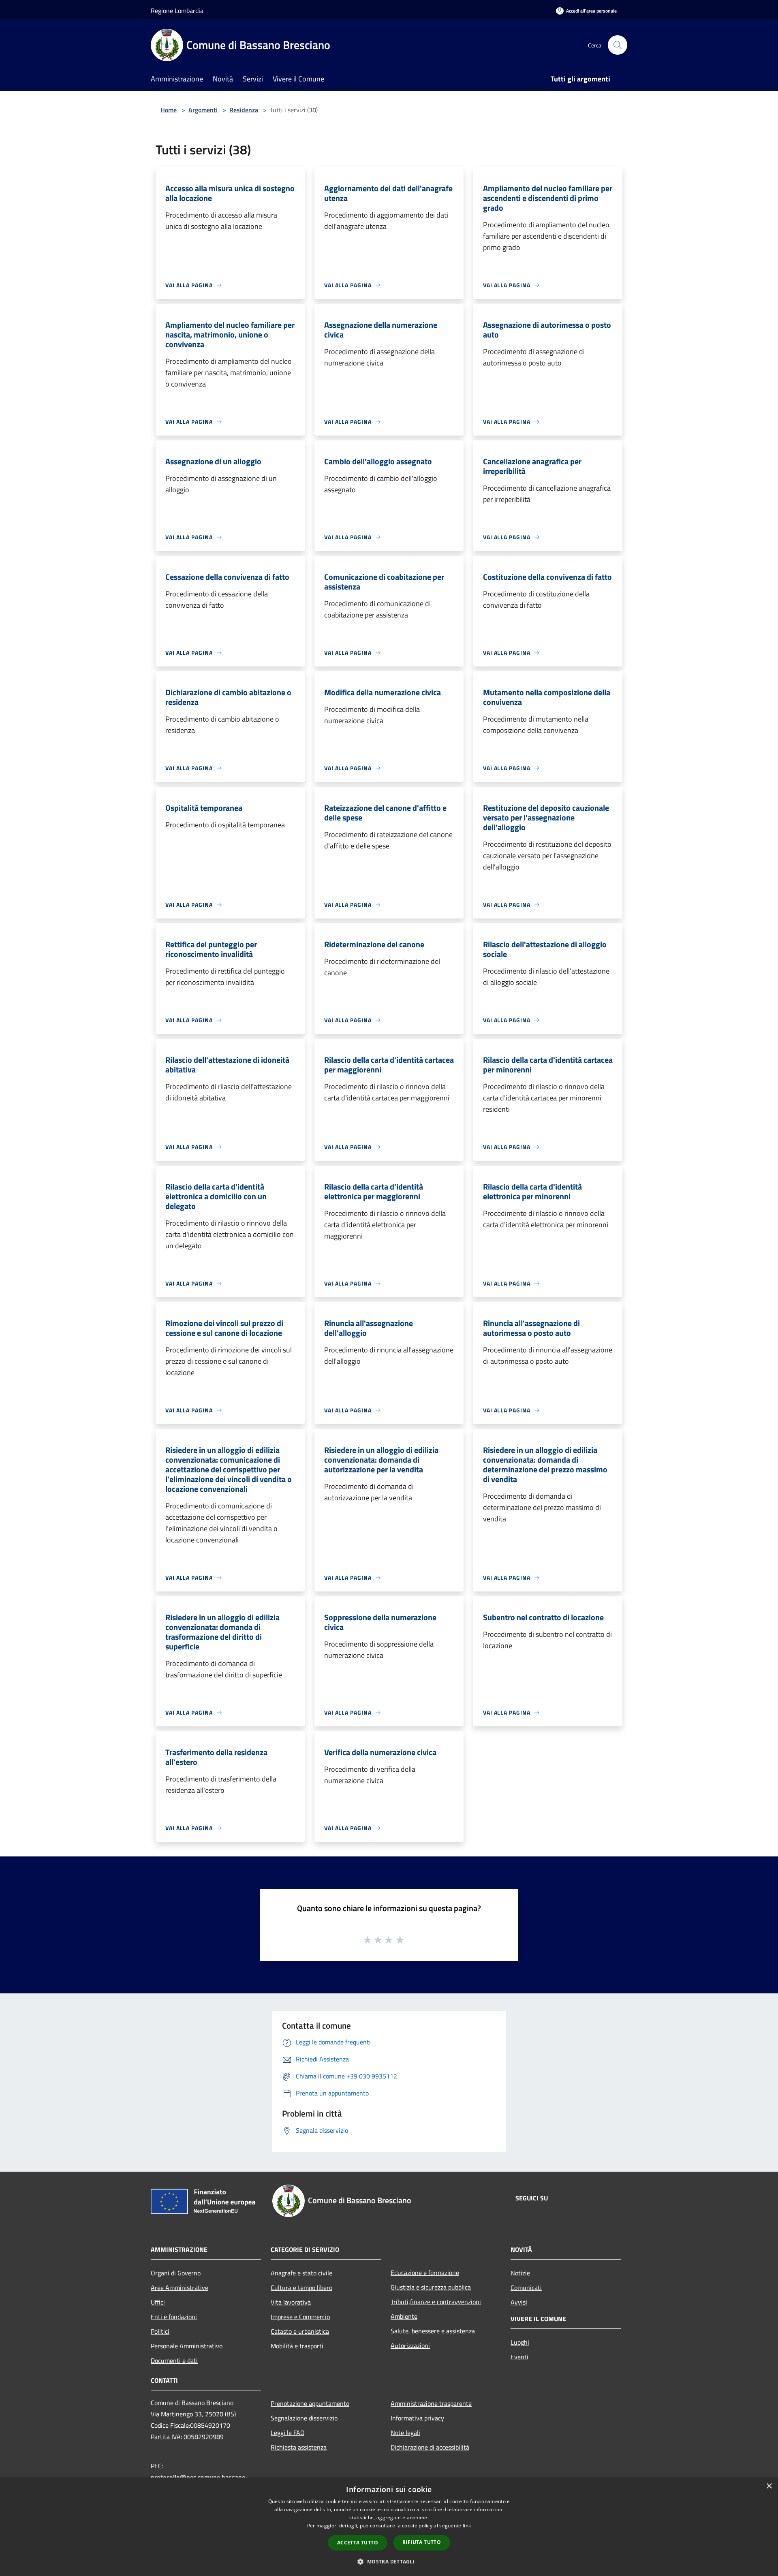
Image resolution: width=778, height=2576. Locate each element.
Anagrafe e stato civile (301, 2273)
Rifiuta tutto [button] (422, 2542)
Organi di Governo (176, 2273)
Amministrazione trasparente (431, 2403)
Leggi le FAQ (288, 2433)
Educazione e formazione (425, 2273)
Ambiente (404, 2316)
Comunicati (526, 2288)
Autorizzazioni (410, 2345)
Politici (160, 2331)
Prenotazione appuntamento (310, 2403)
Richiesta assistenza (299, 2447)
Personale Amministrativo (187, 2346)
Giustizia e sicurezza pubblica (431, 2287)
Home (169, 110)
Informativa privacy (417, 2418)
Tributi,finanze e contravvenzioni (436, 2302)
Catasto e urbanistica (300, 2331)
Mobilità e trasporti (297, 2346)
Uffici (158, 2302)
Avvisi (519, 2302)
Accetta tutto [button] (358, 2543)
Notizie (520, 2273)
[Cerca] (618, 45)
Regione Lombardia (177, 11)
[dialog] (389, 2527)
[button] (389, 2561)
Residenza (244, 110)
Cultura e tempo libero (301, 2288)
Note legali (405, 2433)
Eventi (519, 2357)
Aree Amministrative (180, 2288)
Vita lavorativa (291, 2302)
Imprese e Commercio (300, 2317)
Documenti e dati (174, 2360)
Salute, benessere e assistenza (433, 2331)
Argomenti (203, 110)
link (467, 2526)
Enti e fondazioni (174, 2317)
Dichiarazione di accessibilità (430, 2447)
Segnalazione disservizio (304, 2418)
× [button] (769, 2486)
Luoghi (520, 2342)
